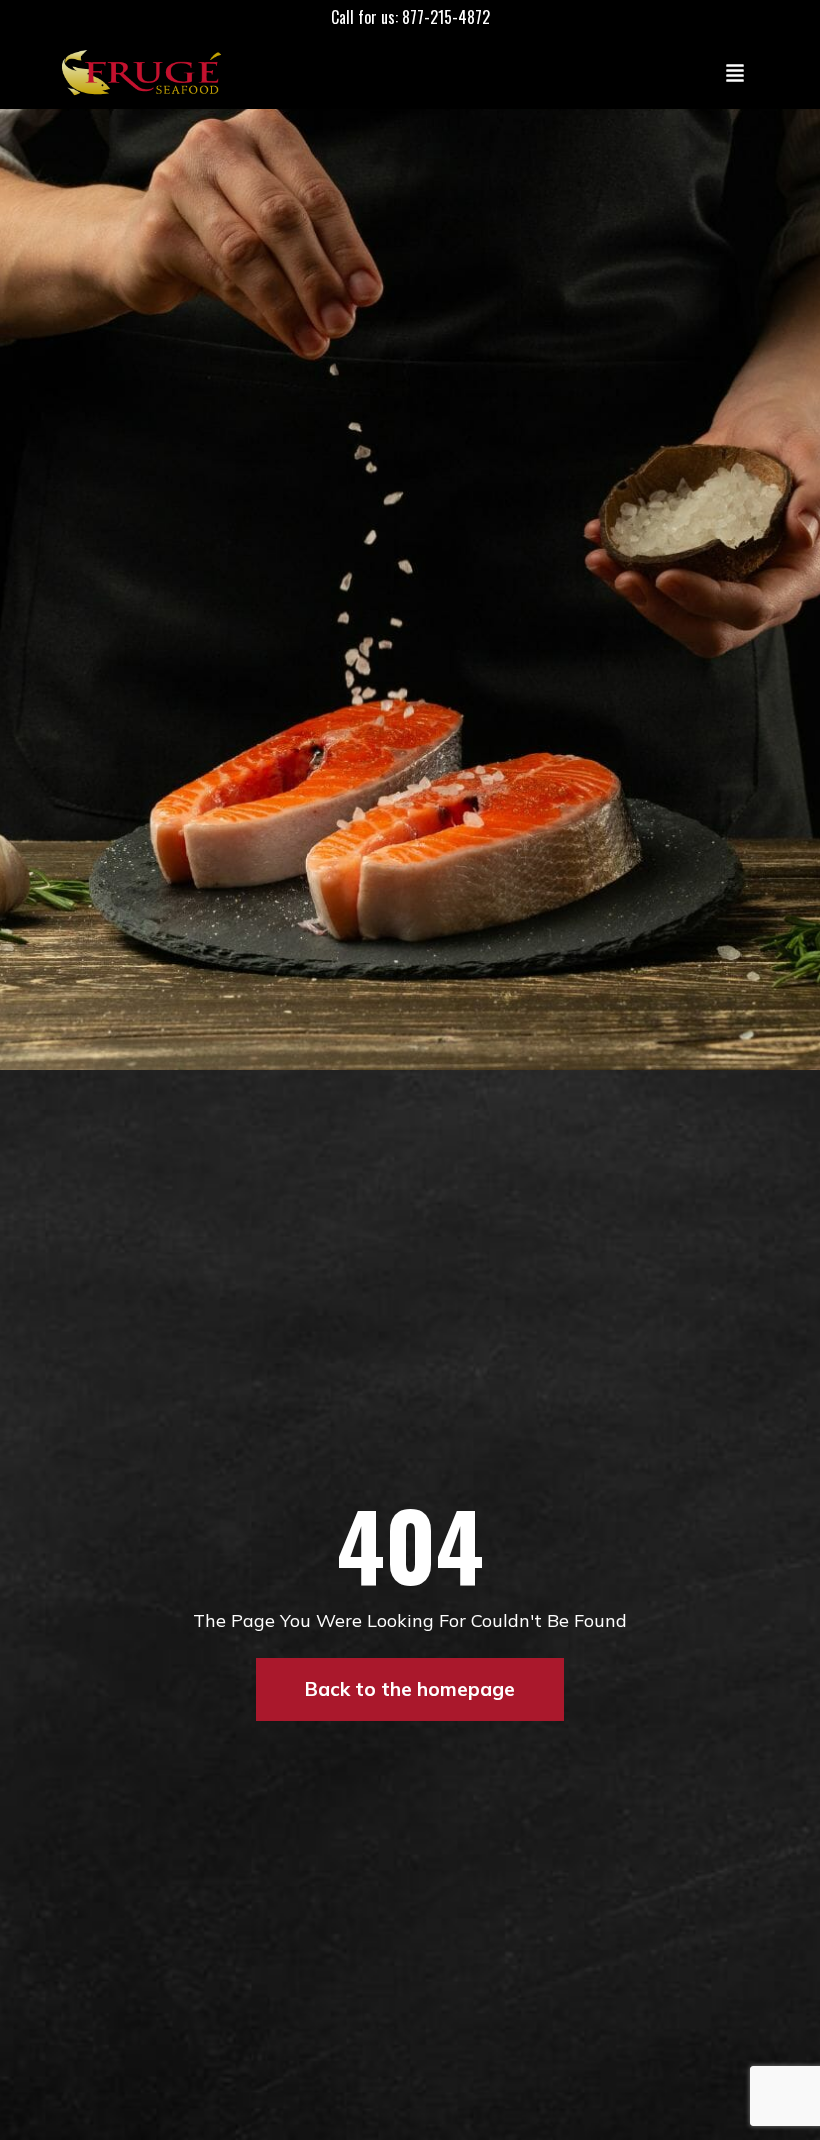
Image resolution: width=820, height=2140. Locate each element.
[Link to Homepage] (146, 72)
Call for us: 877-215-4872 (410, 17)
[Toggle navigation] (735, 72)
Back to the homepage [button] (410, 1689)
